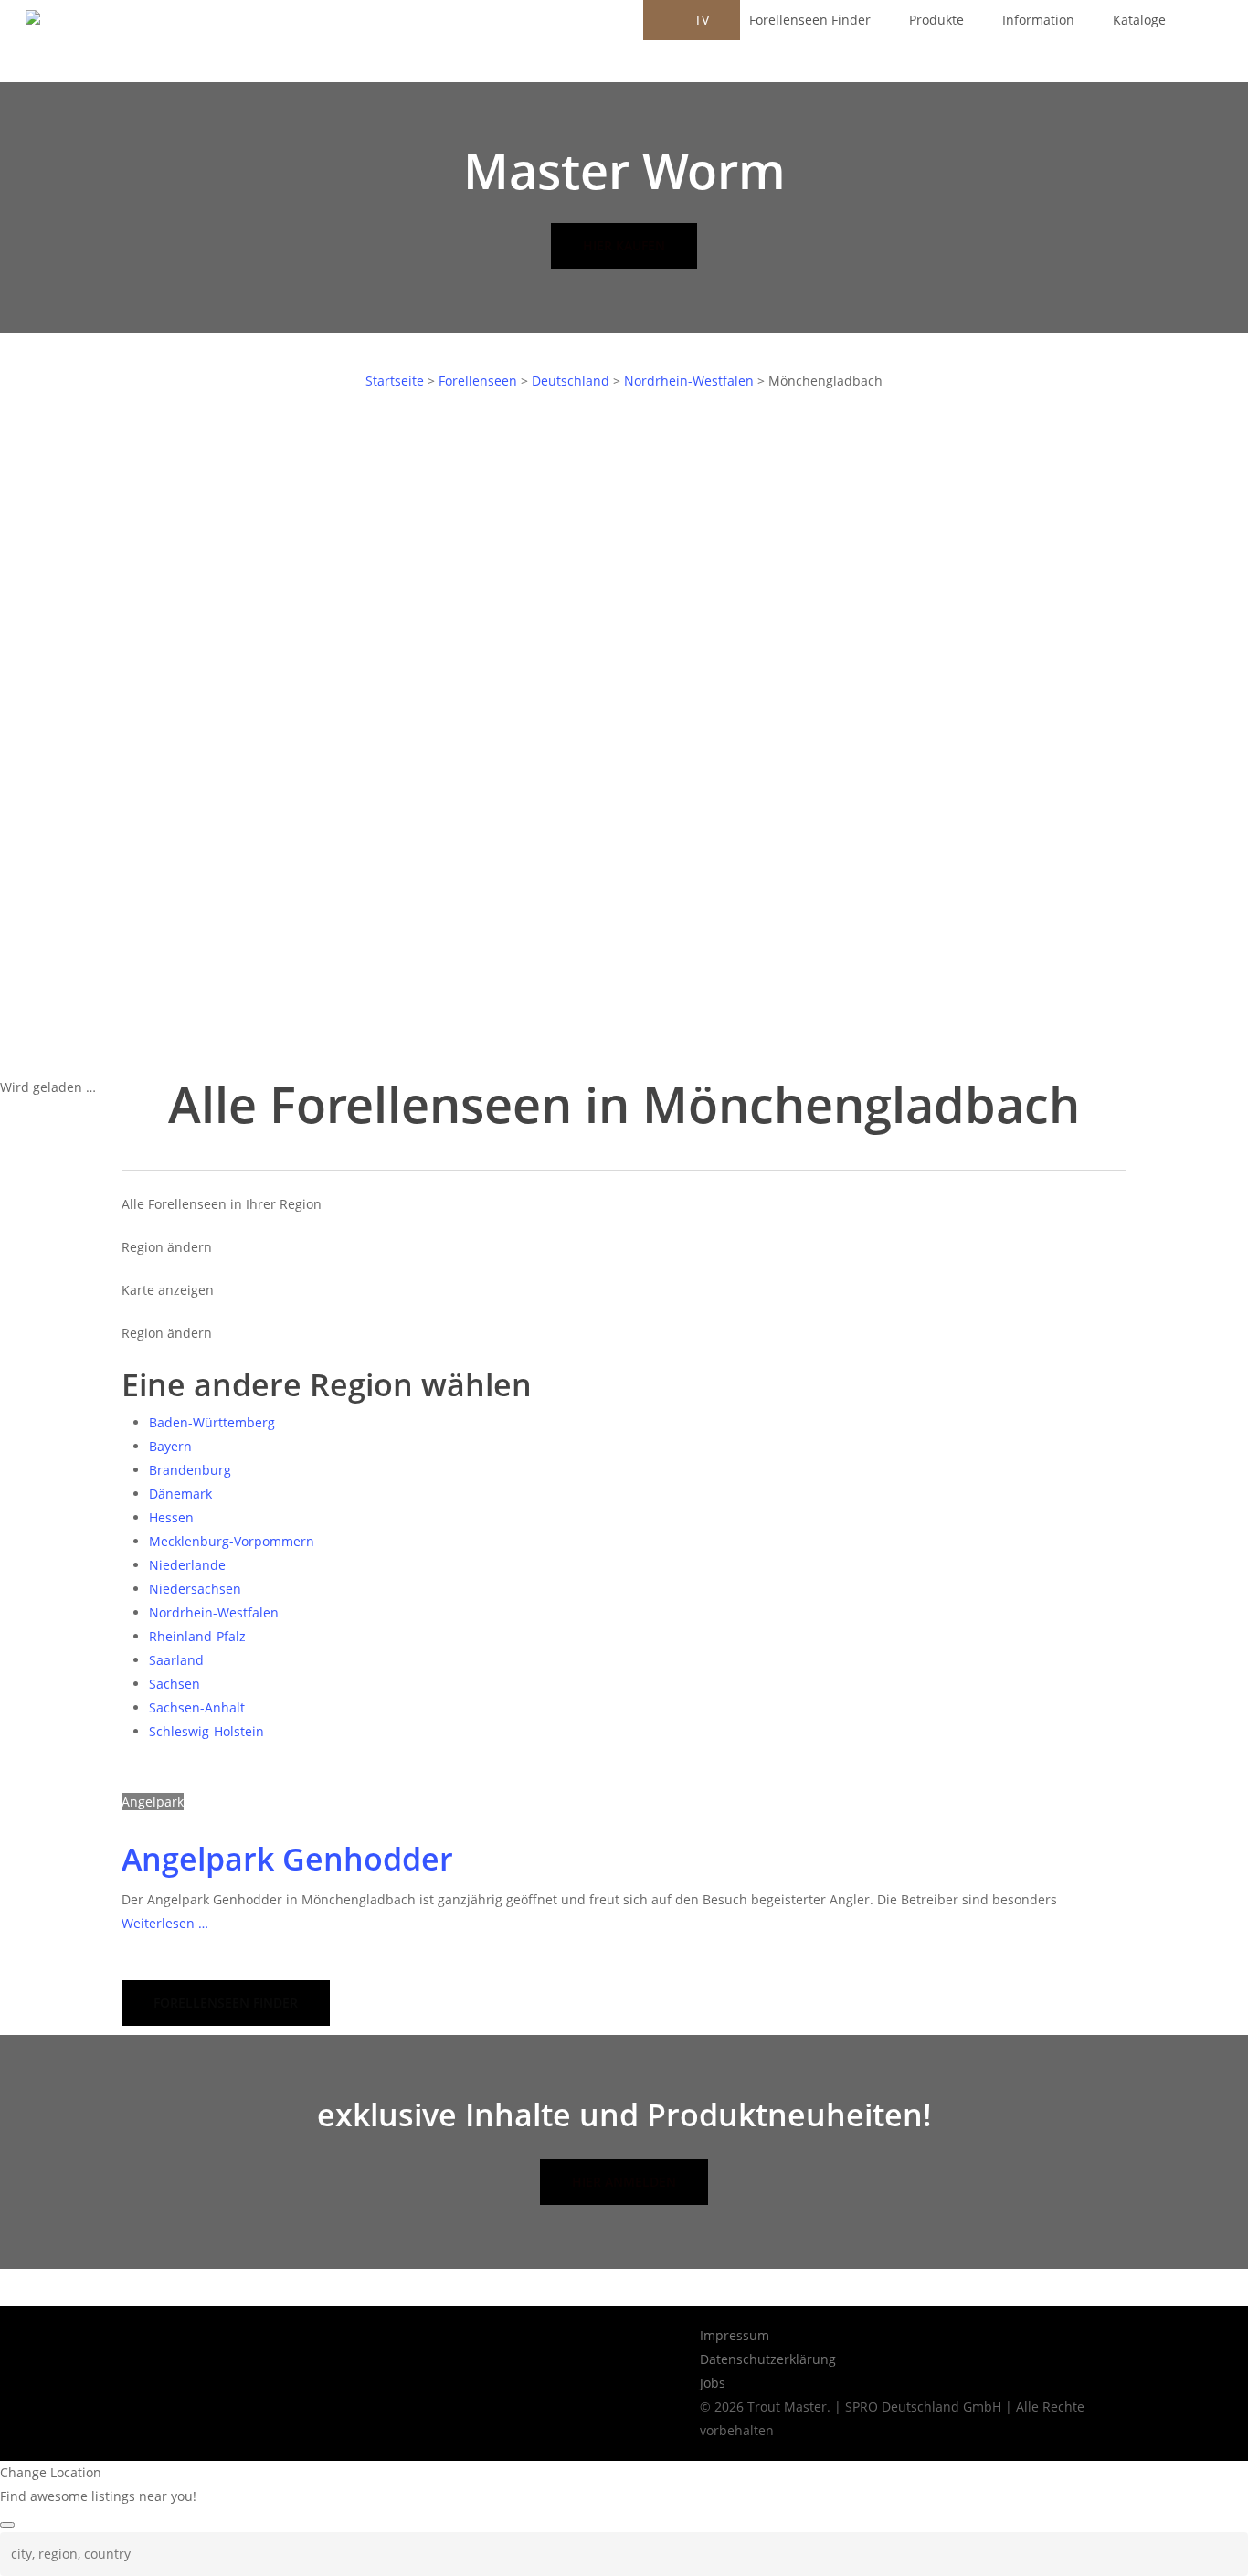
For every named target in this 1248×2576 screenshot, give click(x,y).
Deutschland (571, 381)
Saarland (176, 1660)
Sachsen (175, 1684)
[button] (226, 2003)
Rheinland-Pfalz (197, 1636)
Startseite (395, 381)
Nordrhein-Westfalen (689, 381)
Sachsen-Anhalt (197, 1707)
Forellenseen (478, 381)
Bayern (170, 1446)
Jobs (713, 2383)
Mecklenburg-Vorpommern (232, 1541)
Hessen (171, 1517)
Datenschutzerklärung (768, 2359)
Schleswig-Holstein (206, 1731)
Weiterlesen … (165, 1923)
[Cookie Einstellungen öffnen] (40, 2553)
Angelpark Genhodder (287, 1859)
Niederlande (187, 1565)
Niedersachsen (195, 1589)
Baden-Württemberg (212, 1422)
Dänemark (180, 1494)
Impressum (735, 2335)
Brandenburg (190, 1470)
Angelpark (153, 1802)
